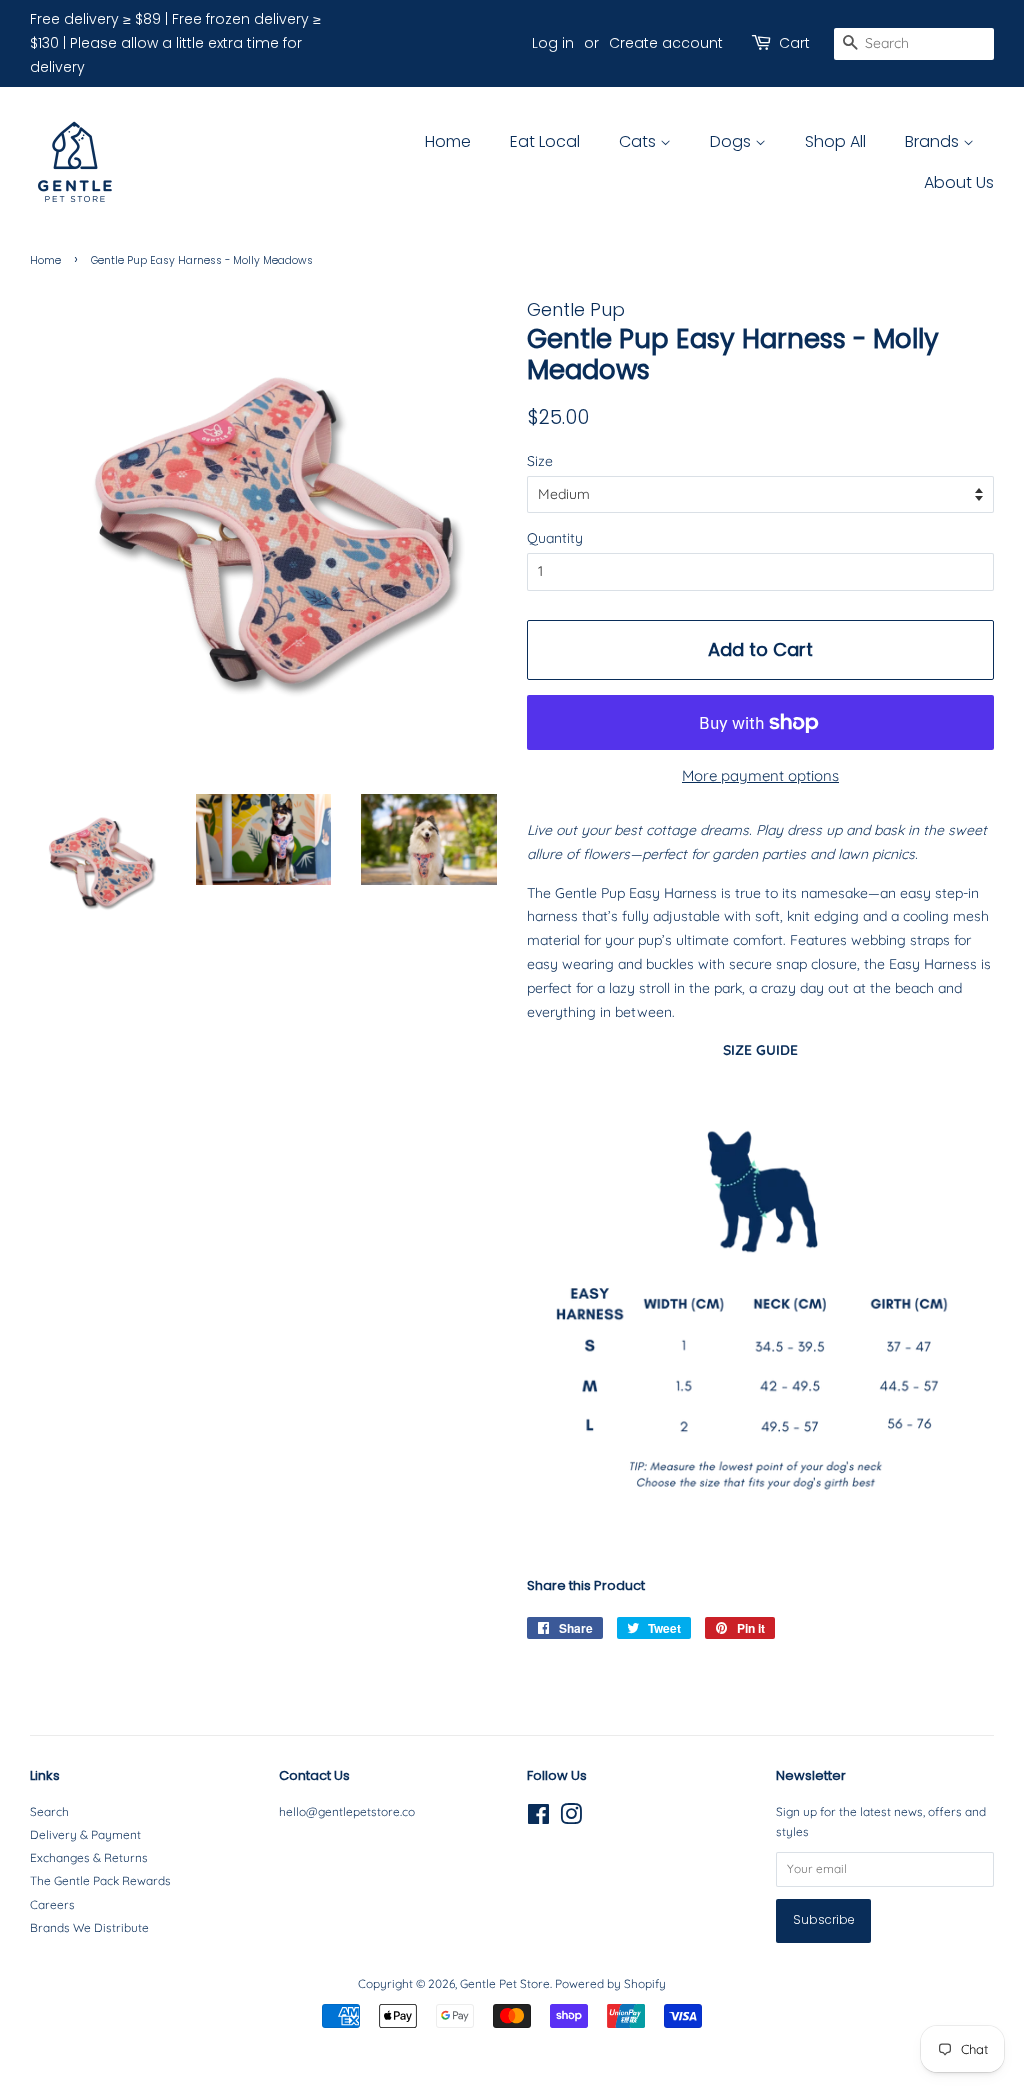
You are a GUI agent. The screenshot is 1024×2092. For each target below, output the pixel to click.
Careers (52, 1904)
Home (448, 141)
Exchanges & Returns (89, 1857)
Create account (666, 43)
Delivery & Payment (85, 1834)
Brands (934, 141)
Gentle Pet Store (505, 1983)
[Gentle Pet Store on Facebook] (538, 1818)
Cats (639, 141)
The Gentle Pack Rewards (100, 1880)
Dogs (732, 141)
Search (49, 1811)
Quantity (555, 538)
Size (540, 461)
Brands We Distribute (89, 1927)
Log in (553, 43)
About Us (959, 182)
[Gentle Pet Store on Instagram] (571, 1818)
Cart (794, 43)
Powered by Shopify (610, 1983)
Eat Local (545, 141)
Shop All (835, 141)
